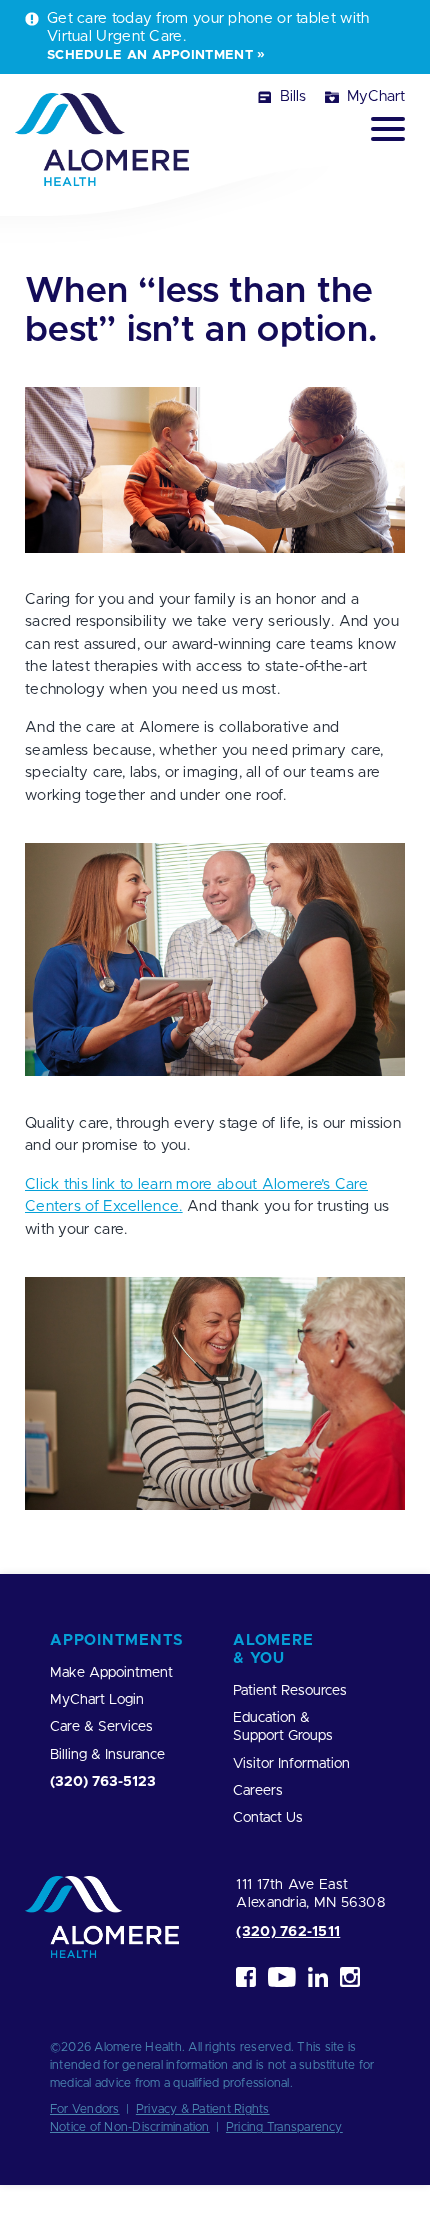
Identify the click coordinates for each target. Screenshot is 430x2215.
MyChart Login (97, 1700)
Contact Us (268, 1818)
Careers (258, 1791)
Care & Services (101, 1727)
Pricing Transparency (284, 2127)
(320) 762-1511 (288, 1932)
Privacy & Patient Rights (203, 2109)
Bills (293, 96)
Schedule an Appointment (150, 55)
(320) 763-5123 (103, 1782)
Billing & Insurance (107, 1755)
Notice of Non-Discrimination (130, 2127)
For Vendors (85, 2109)
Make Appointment (111, 1673)
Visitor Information (291, 1764)
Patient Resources (290, 1691)
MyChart (376, 96)
